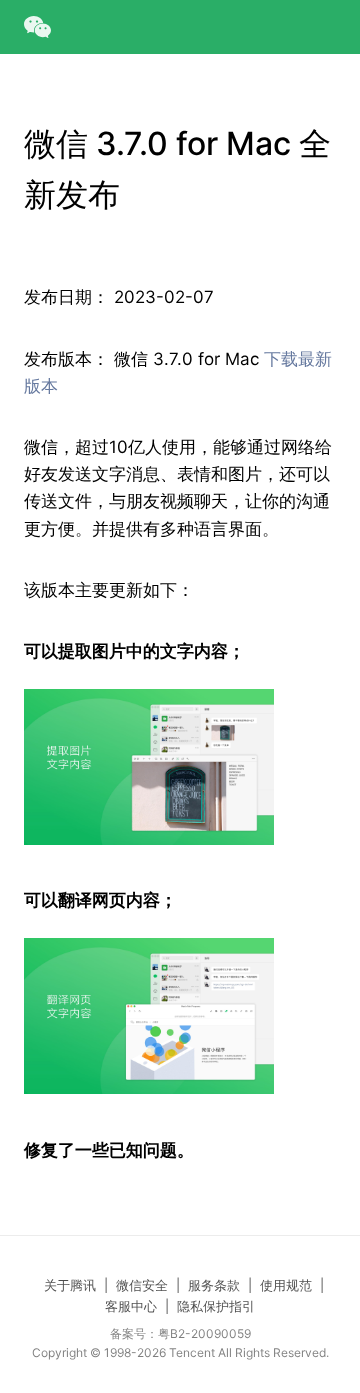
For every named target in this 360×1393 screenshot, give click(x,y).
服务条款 (214, 1285)
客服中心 (131, 1306)
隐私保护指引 (216, 1306)
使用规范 (286, 1285)
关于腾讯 (70, 1285)
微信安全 (142, 1285)
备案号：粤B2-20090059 (180, 1333)
